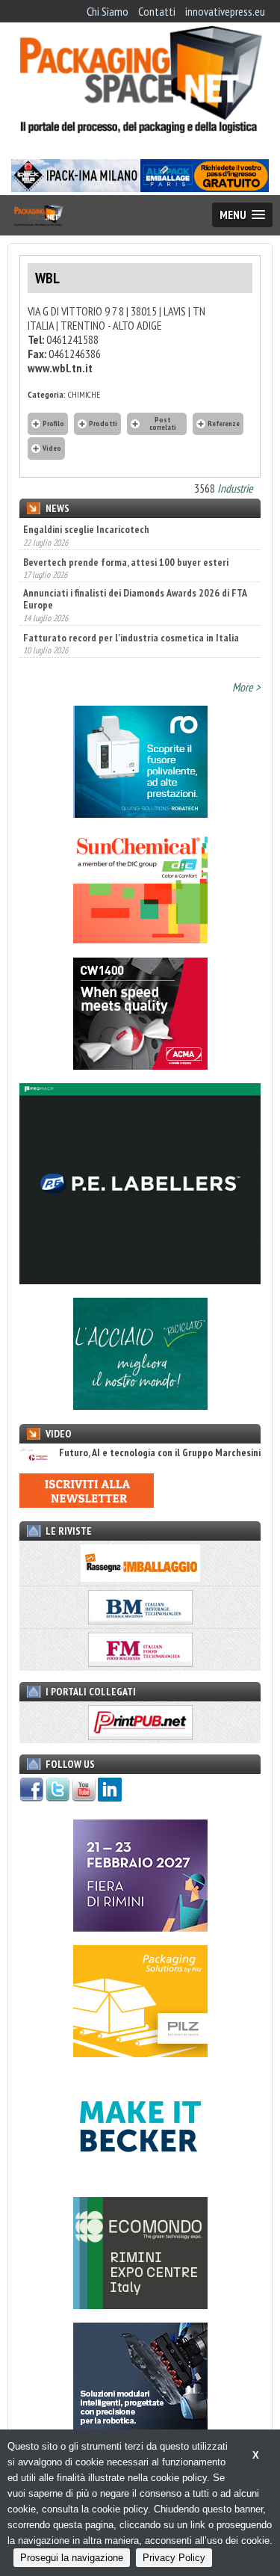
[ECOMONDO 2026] (140, 2305)
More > (246, 687)
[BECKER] (140, 2178)
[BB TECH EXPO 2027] (140, 1927)
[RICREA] (140, 1405)
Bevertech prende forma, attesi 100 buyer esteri (126, 543)
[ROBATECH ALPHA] (140, 813)
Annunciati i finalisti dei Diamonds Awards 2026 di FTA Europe (135, 581)
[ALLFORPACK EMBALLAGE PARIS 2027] (205, 188)
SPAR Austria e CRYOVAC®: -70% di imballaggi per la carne (131, 656)
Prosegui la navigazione (72, 2558)
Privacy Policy (174, 2558)
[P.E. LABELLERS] (140, 1280)
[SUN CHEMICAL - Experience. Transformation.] (140, 939)
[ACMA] (140, 1065)
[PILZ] (140, 2053)
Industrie (235, 488)
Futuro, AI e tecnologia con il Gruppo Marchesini (160, 1453)
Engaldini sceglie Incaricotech (86, 529)
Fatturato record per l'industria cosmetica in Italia (131, 619)
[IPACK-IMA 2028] (75, 188)
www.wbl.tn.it (60, 368)
